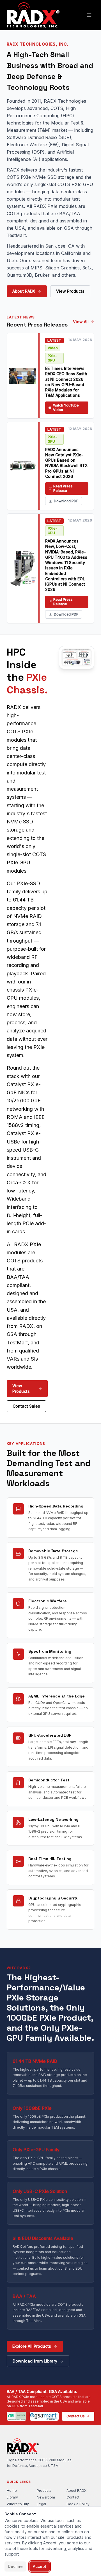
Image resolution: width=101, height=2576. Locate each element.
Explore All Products (32, 2346)
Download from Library (35, 2361)
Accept (40, 2566)
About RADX (24, 291)
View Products (70, 291)
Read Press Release (63, 488)
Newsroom (46, 2497)
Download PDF (66, 501)
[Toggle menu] (89, 15)
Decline (15, 2566)
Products (44, 2491)
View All (81, 322)
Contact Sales (26, 1406)
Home (12, 2491)
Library (12, 2497)
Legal (41, 2504)
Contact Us (76, 2416)
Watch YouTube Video (66, 408)
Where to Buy (18, 2504)
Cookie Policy (78, 2504)
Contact (73, 2497)
